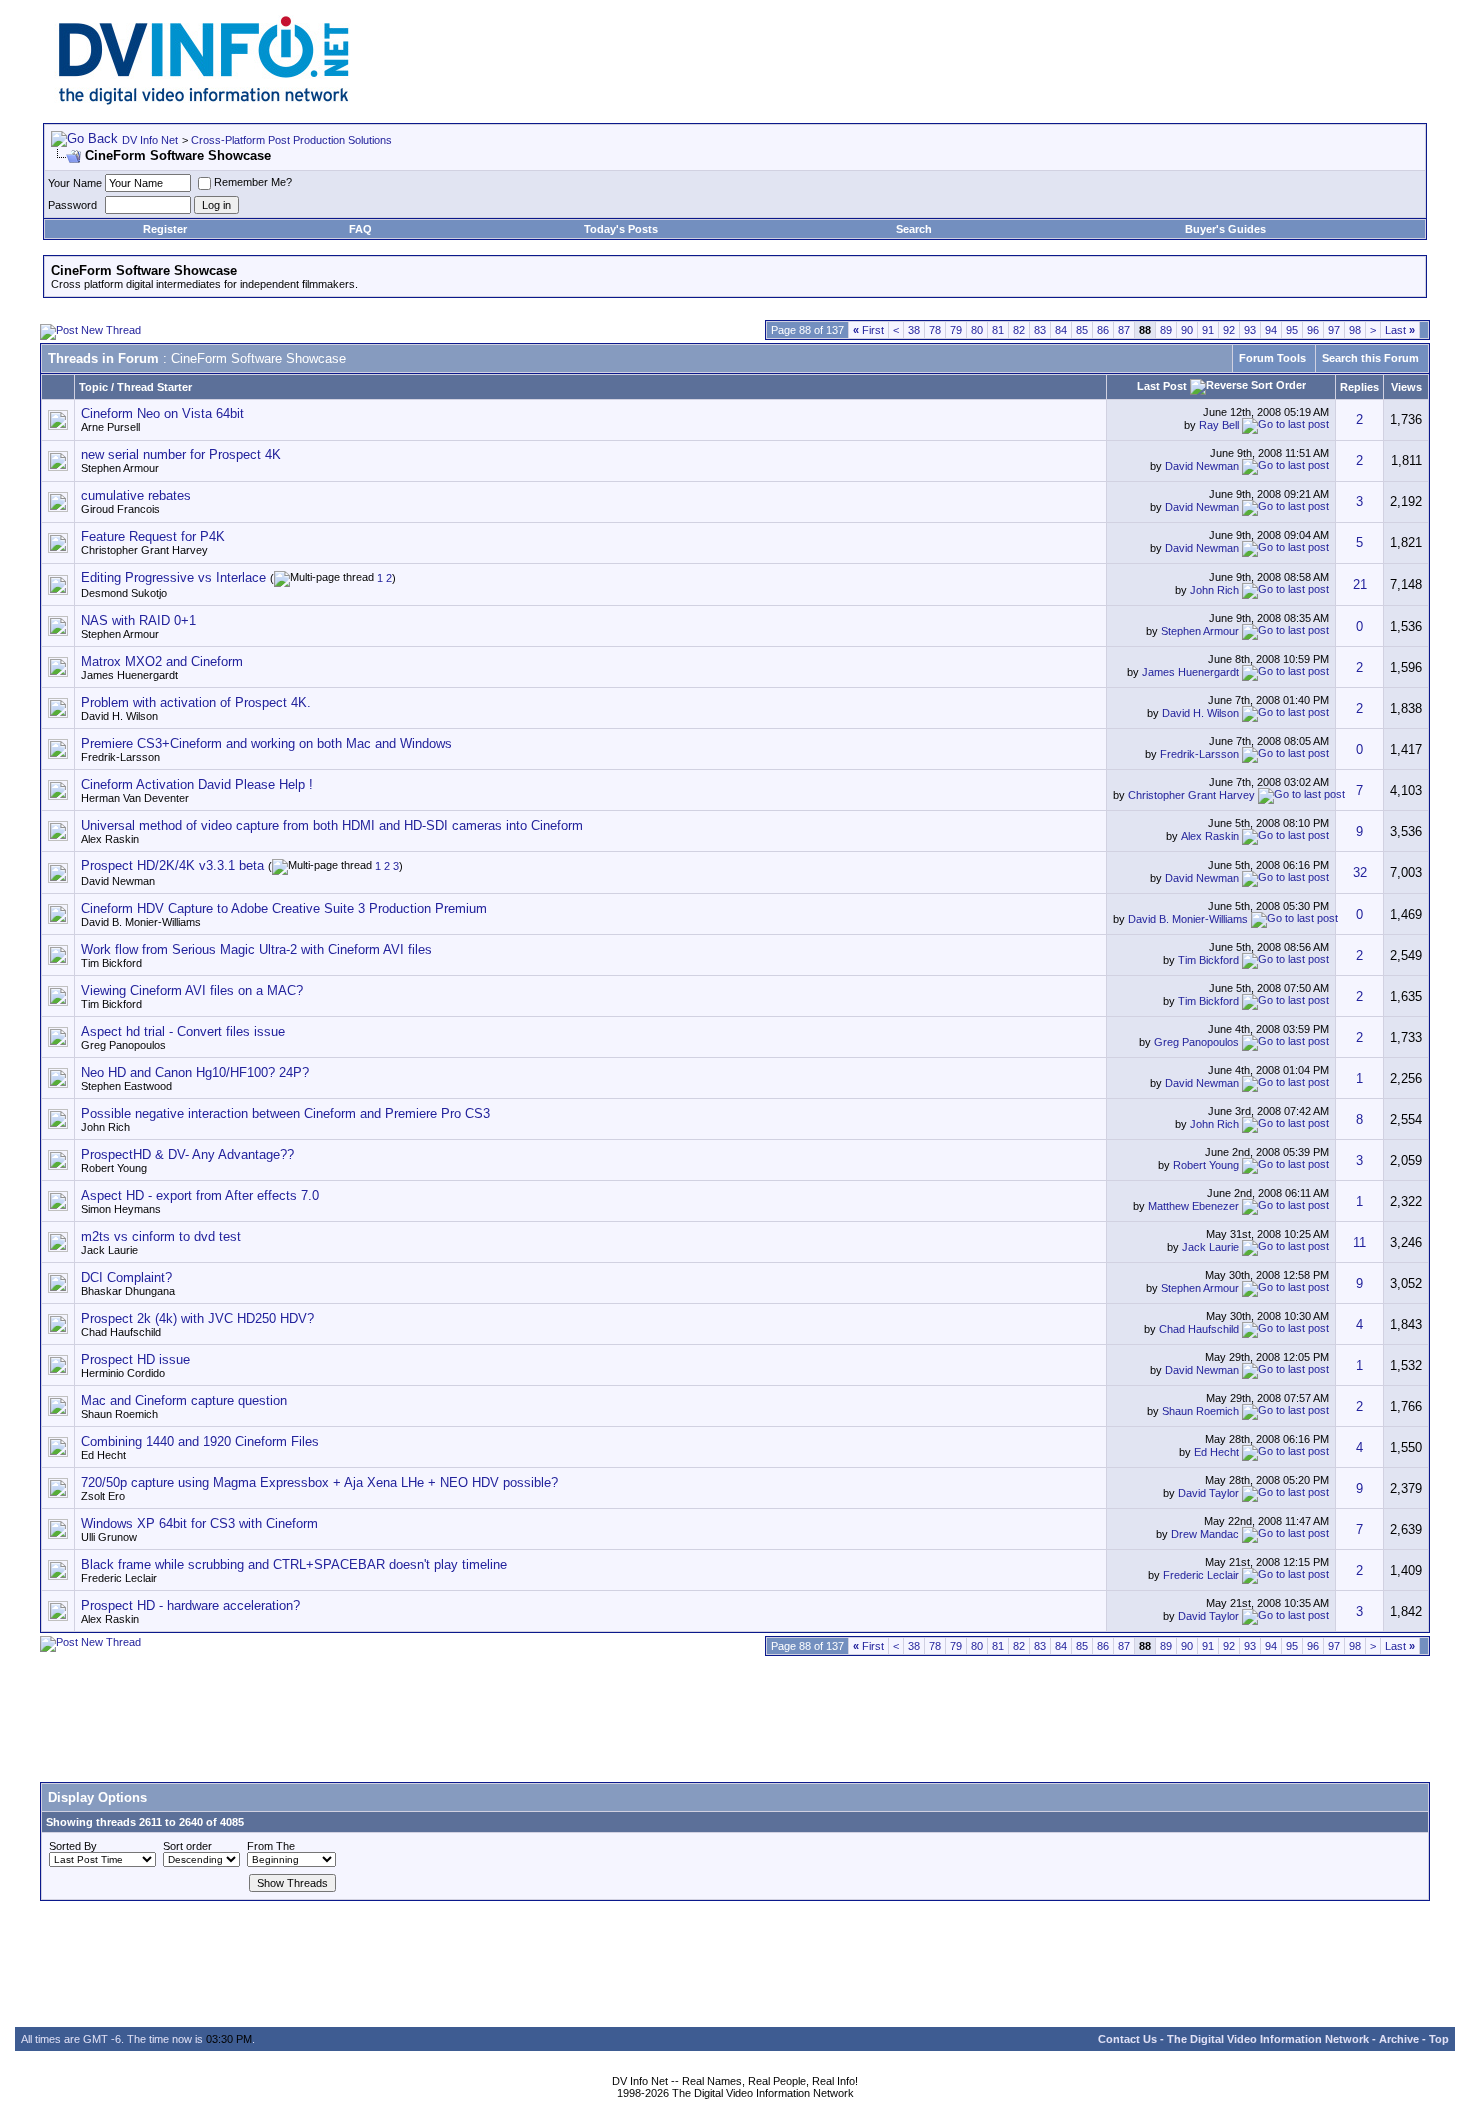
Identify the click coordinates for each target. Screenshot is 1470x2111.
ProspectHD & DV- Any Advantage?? (187, 1154)
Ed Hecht (103, 1455)
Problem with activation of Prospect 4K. (196, 702)
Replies (1359, 387)
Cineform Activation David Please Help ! (197, 784)
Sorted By (73, 1846)
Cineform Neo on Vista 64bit (162, 413)
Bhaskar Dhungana (128, 1291)
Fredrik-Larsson (120, 757)
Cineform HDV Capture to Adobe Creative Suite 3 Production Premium (284, 908)
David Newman (1202, 466)
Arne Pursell (110, 427)
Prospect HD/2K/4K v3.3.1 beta (172, 865)
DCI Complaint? (126, 1277)
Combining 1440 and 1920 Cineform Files (200, 1441)
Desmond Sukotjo (124, 593)
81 (998, 330)
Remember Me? (253, 182)
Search (914, 229)
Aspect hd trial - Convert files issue (183, 1031)
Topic (93, 387)
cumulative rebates (136, 495)
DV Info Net (150, 140)
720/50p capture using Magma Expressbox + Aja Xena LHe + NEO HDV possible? (319, 1482)
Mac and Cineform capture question (184, 1400)
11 (1359, 1242)
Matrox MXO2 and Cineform (162, 661)
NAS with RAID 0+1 (138, 620)
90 (1187, 330)
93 (1250, 330)
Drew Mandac (1205, 1534)
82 (1019, 330)
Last (1400, 330)
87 (1124, 330)
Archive (1399, 2039)
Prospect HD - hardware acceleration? (190, 1605)
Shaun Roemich (119, 1414)
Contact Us (1127, 2039)
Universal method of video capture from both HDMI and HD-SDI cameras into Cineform (332, 825)
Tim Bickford (111, 963)
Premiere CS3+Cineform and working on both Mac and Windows (266, 743)
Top (1439, 2039)
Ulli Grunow (109, 1537)
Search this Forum (1370, 358)
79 (956, 330)
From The (271, 1846)
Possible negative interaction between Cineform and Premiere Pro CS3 (285, 1113)
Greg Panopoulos (123, 1045)
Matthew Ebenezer (1193, 1206)
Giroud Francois (120, 509)
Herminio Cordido (123, 1373)
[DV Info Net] (204, 100)
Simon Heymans (121, 1209)
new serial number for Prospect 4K (181, 454)
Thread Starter (154, 387)
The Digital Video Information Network (1268, 2039)
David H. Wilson (119, 716)
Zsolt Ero (103, 1496)
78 (935, 330)
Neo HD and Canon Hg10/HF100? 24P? (195, 1072)
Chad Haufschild (121, 1332)
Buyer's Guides (1225, 229)
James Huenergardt (129, 675)
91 (1208, 330)
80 (977, 330)
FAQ (360, 229)
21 (1360, 584)
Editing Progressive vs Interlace (173, 577)
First (868, 330)
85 (1082, 330)
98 (1355, 330)
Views (1406, 387)
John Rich (1214, 589)
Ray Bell (1219, 425)
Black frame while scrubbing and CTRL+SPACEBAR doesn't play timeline (294, 1564)
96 (1313, 330)
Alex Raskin (110, 839)
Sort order (187, 1846)
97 (1334, 330)
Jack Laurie (109, 1250)
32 (1360, 872)
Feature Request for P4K (153, 536)
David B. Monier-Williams (141, 922)
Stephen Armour (120, 468)
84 (1061, 330)
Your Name (75, 183)
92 (1229, 330)
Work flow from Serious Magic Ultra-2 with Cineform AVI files (256, 949)
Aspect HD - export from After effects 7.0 (200, 1195)
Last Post (1162, 386)
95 (1292, 330)
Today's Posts (621, 229)
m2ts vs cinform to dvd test (161, 1236)
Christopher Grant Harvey (144, 550)
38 (914, 330)
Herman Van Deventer (135, 798)
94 (1271, 330)
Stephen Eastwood (126, 1086)
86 (1103, 330)
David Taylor (1208, 1493)
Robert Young (114, 1168)
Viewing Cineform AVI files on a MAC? (192, 990)
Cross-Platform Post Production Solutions (291, 140)
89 (1166, 330)
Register (165, 229)
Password (72, 205)
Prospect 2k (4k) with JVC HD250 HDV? (197, 1318)
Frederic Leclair (119, 1578)
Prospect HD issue (135, 1359)
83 (1040, 330)
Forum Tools (1272, 358)
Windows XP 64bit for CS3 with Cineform (199, 1523)
